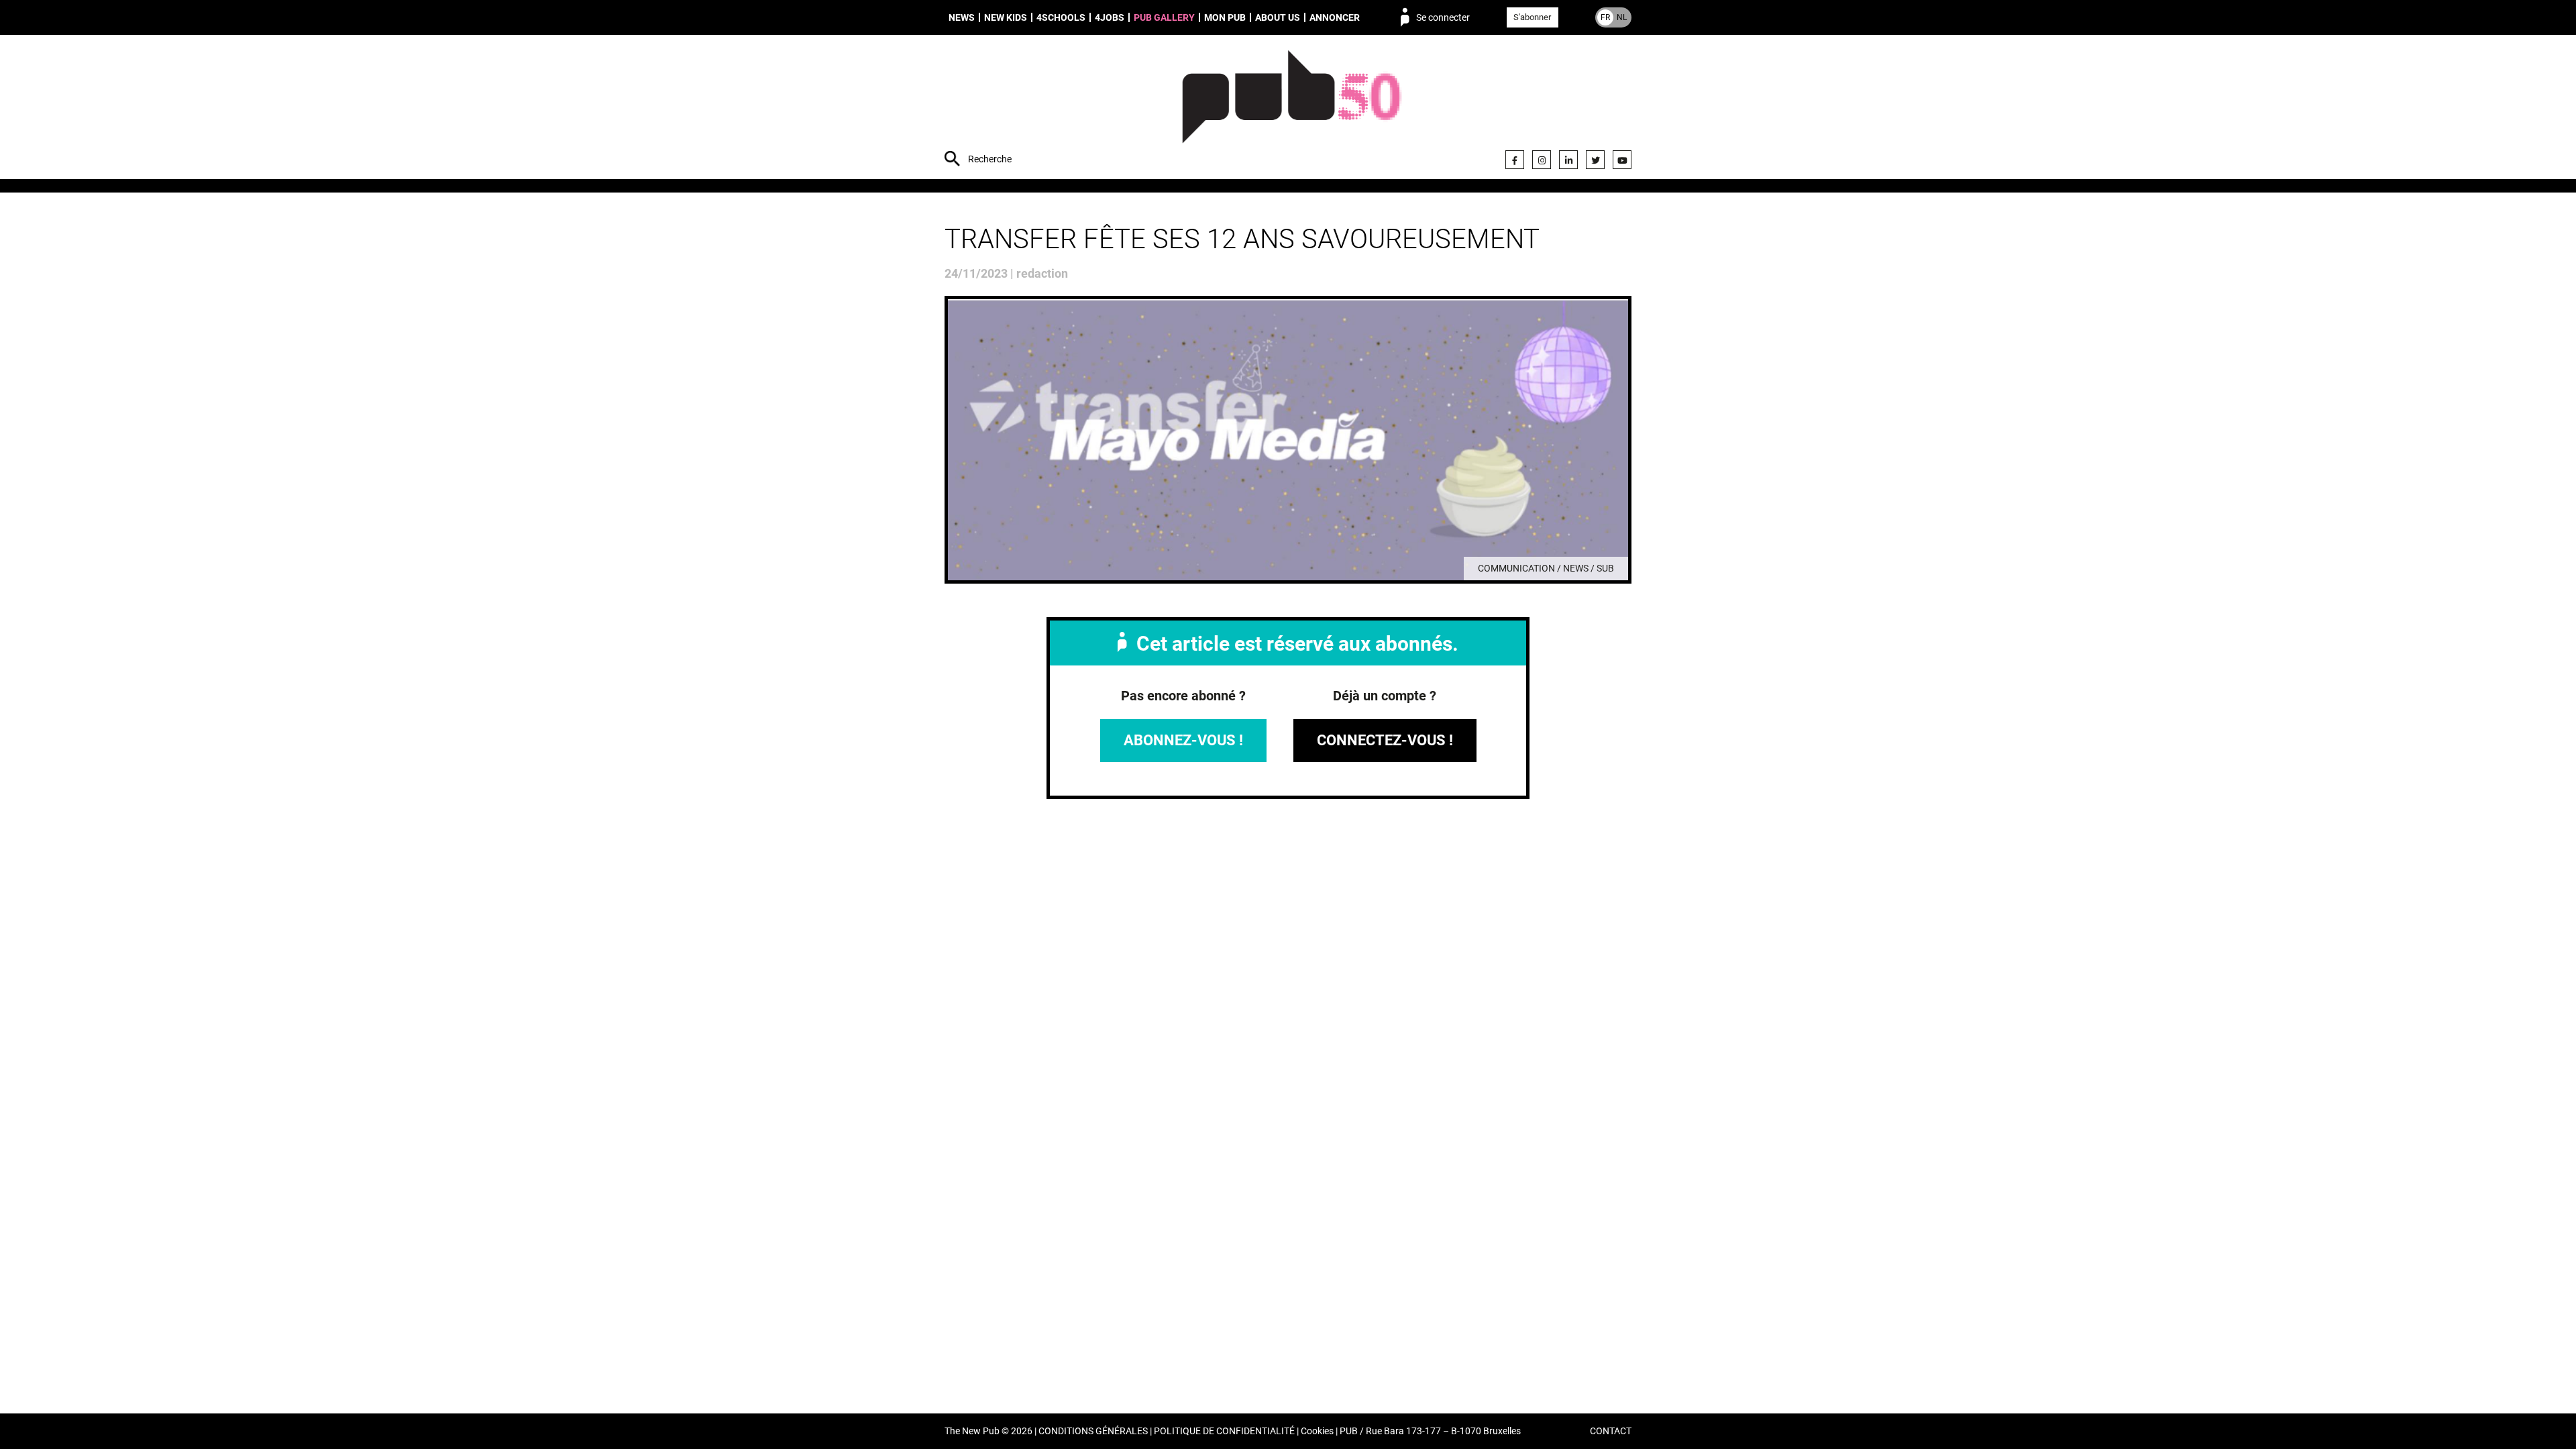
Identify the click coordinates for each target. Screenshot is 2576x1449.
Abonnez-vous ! (1183, 740)
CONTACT (1611, 1431)
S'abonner (1532, 17)
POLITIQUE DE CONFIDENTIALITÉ (1224, 1431)
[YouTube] (1622, 160)
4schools (1061, 17)
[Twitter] (1595, 160)
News (962, 17)
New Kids (1006, 17)
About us (1278, 17)
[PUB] (1292, 109)
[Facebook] (1515, 160)
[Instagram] (1542, 160)
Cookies (1317, 1431)
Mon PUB (1225, 17)
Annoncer (1335, 17)
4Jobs (1110, 17)
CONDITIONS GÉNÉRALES (1093, 1431)
